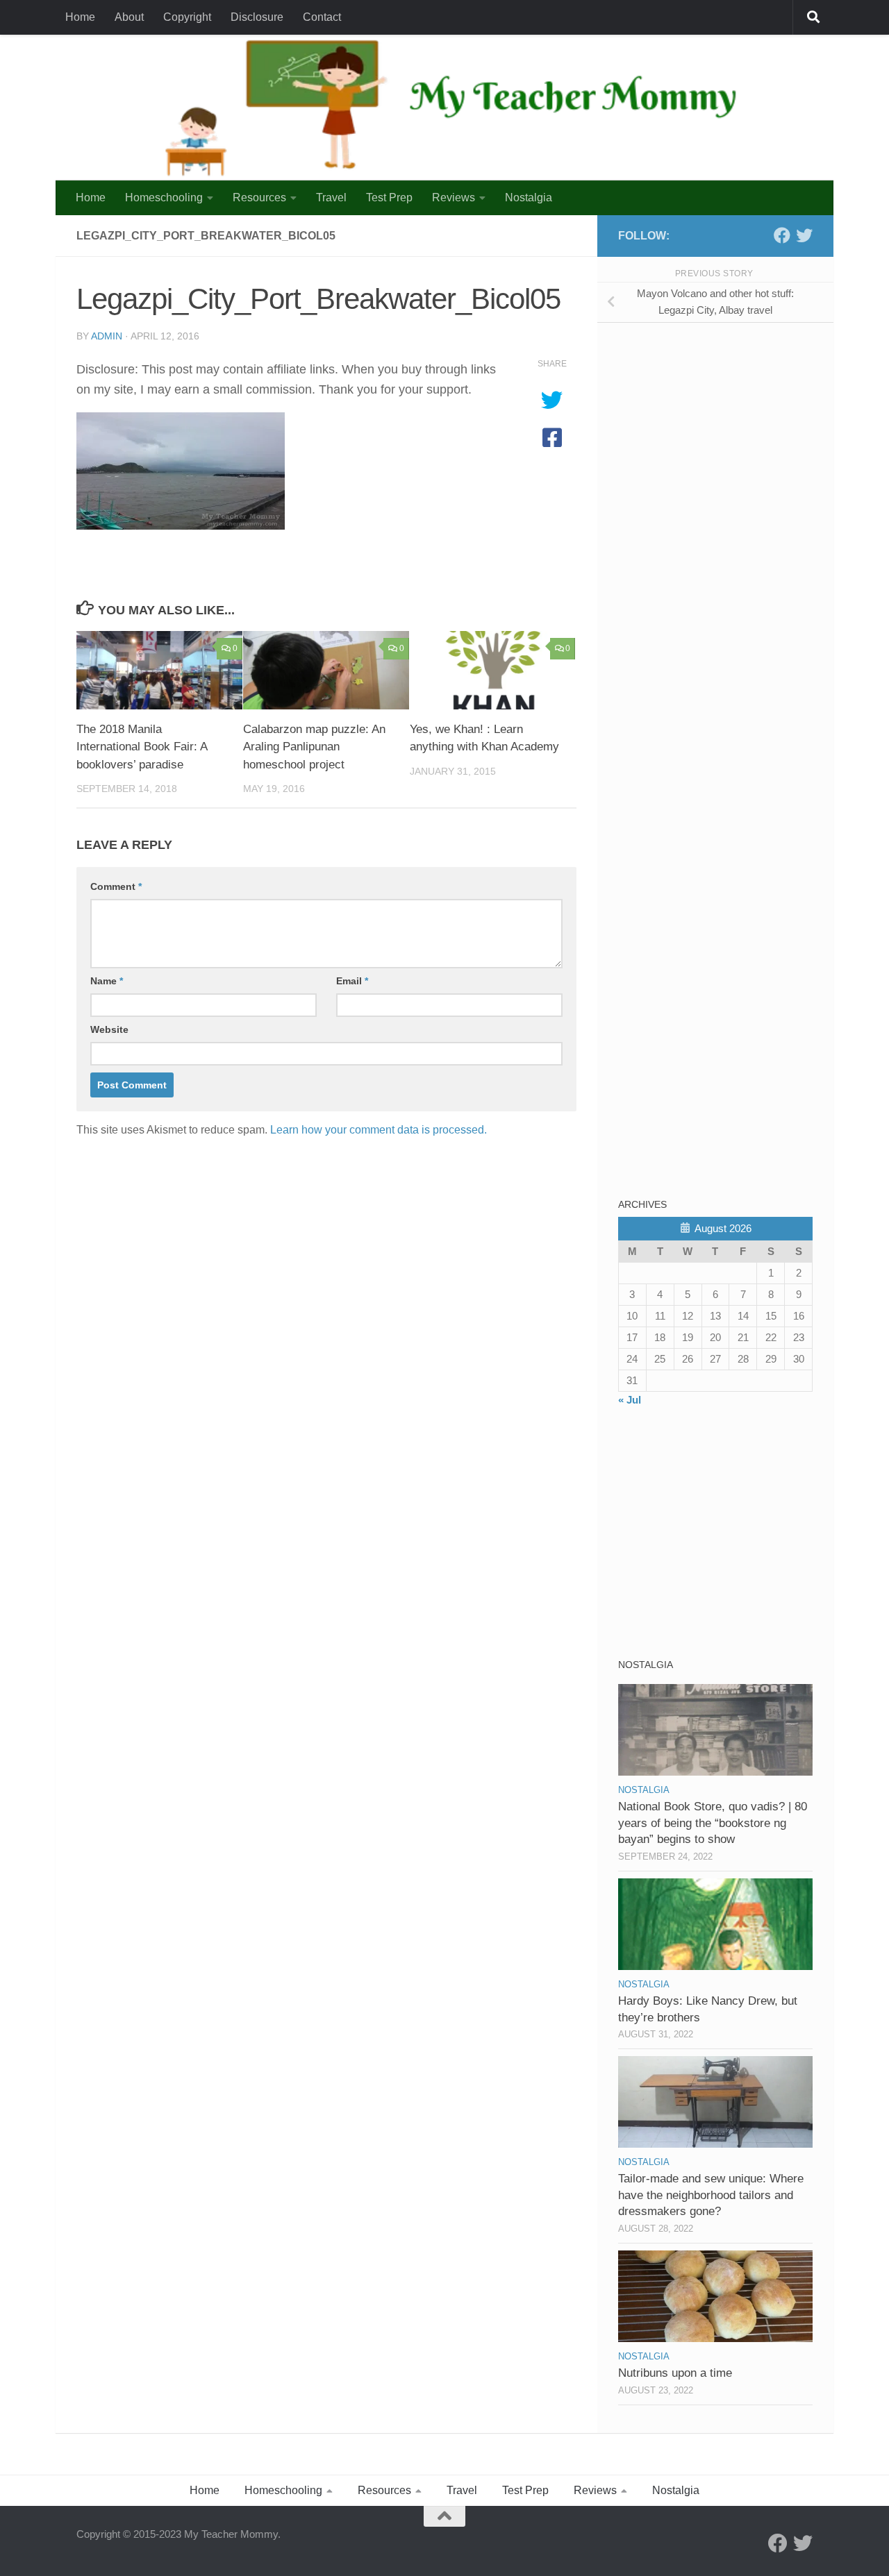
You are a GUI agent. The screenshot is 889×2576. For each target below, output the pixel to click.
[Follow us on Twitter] (804, 235)
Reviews (454, 197)
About (129, 17)
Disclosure (257, 17)
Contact (322, 17)
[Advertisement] (722, 430)
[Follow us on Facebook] (782, 235)
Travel (331, 197)
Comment (116, 886)
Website (109, 1029)
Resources (259, 197)
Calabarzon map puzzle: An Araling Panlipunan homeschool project (314, 747)
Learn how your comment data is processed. (379, 1130)
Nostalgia (529, 197)
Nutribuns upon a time (675, 2373)
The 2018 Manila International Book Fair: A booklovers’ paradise (142, 747)
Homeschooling (164, 197)
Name (107, 981)
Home (80, 17)
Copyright (187, 17)
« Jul (630, 1400)
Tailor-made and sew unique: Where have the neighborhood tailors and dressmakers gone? (711, 2195)
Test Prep (389, 197)
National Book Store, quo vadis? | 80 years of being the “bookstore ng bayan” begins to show (713, 1823)
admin (107, 336)
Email (352, 981)
